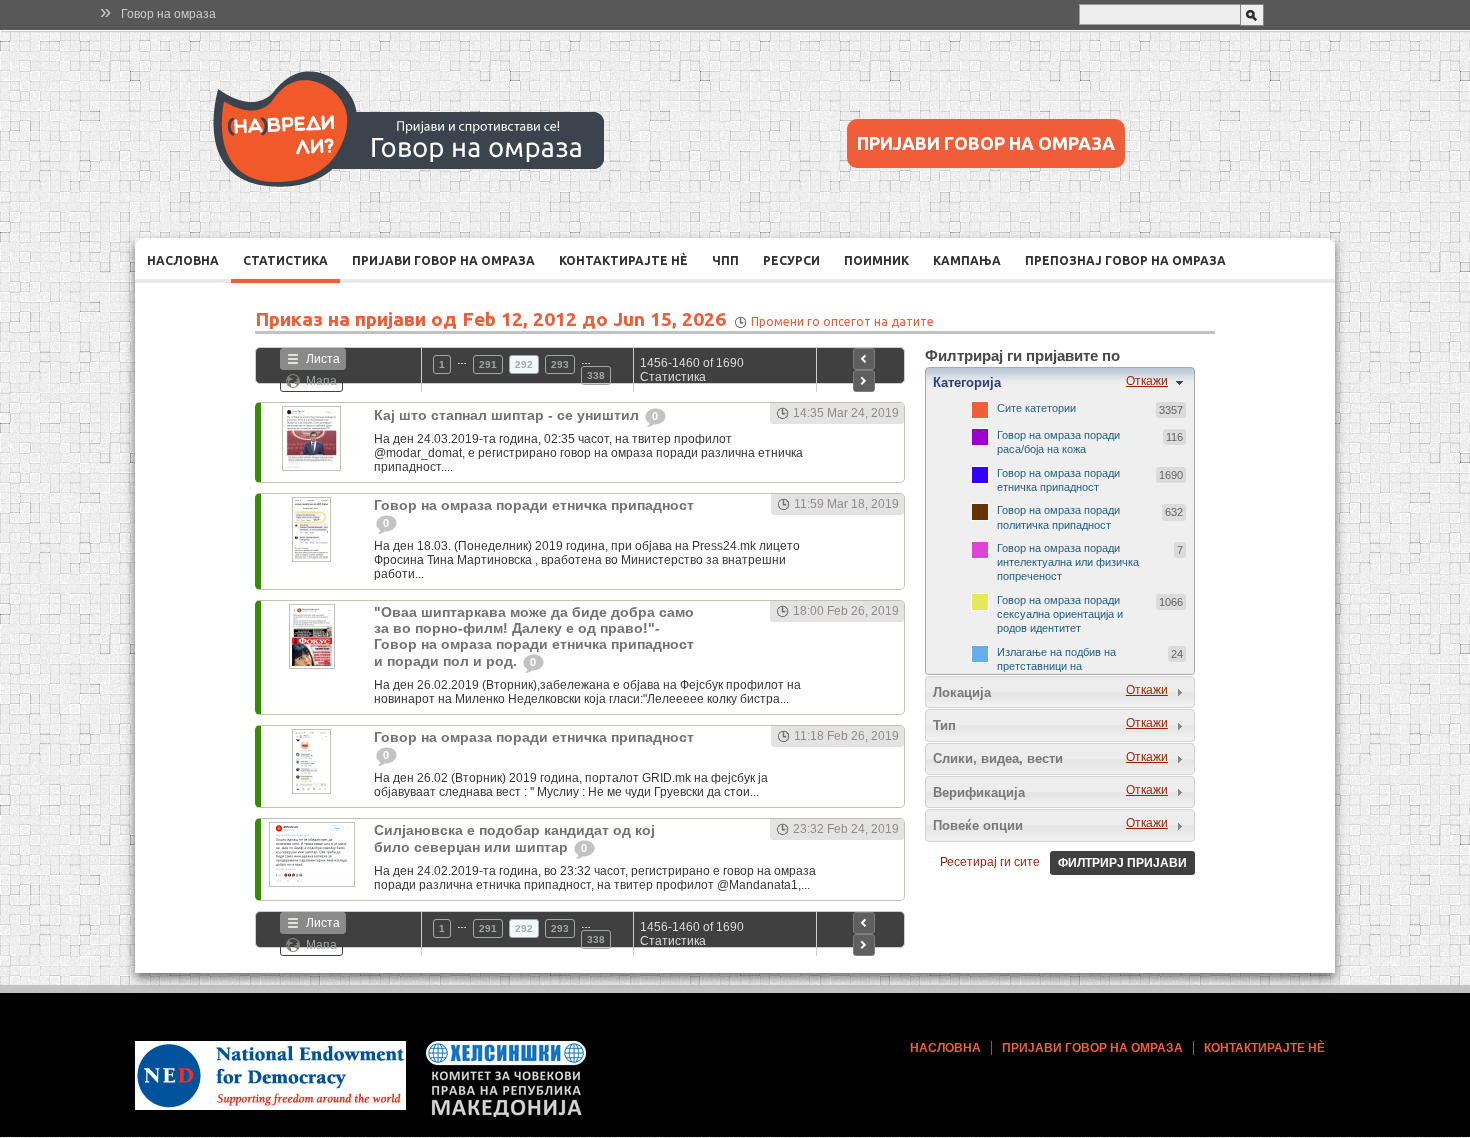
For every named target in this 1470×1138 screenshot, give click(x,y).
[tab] (1060, 383)
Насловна (183, 260)
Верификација (979, 792)
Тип (944, 725)
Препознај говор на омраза (1125, 260)
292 (524, 364)
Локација (962, 692)
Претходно (864, 359)
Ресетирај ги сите (990, 862)
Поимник (876, 260)
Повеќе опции (978, 825)
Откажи (1147, 381)
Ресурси (791, 260)
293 (560, 364)
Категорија (967, 382)
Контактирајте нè (623, 260)
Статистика (285, 260)
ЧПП (725, 260)
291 (488, 364)
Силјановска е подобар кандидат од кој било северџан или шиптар (514, 838)
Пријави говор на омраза (986, 143)
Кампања (967, 260)
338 (596, 375)
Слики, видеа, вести (998, 758)
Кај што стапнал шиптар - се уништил (508, 415)
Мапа (321, 381)
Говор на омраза (168, 14)
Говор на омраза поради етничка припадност (534, 505)
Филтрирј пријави (1122, 863)
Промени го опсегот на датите (842, 321)
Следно (864, 381)
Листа (323, 359)
